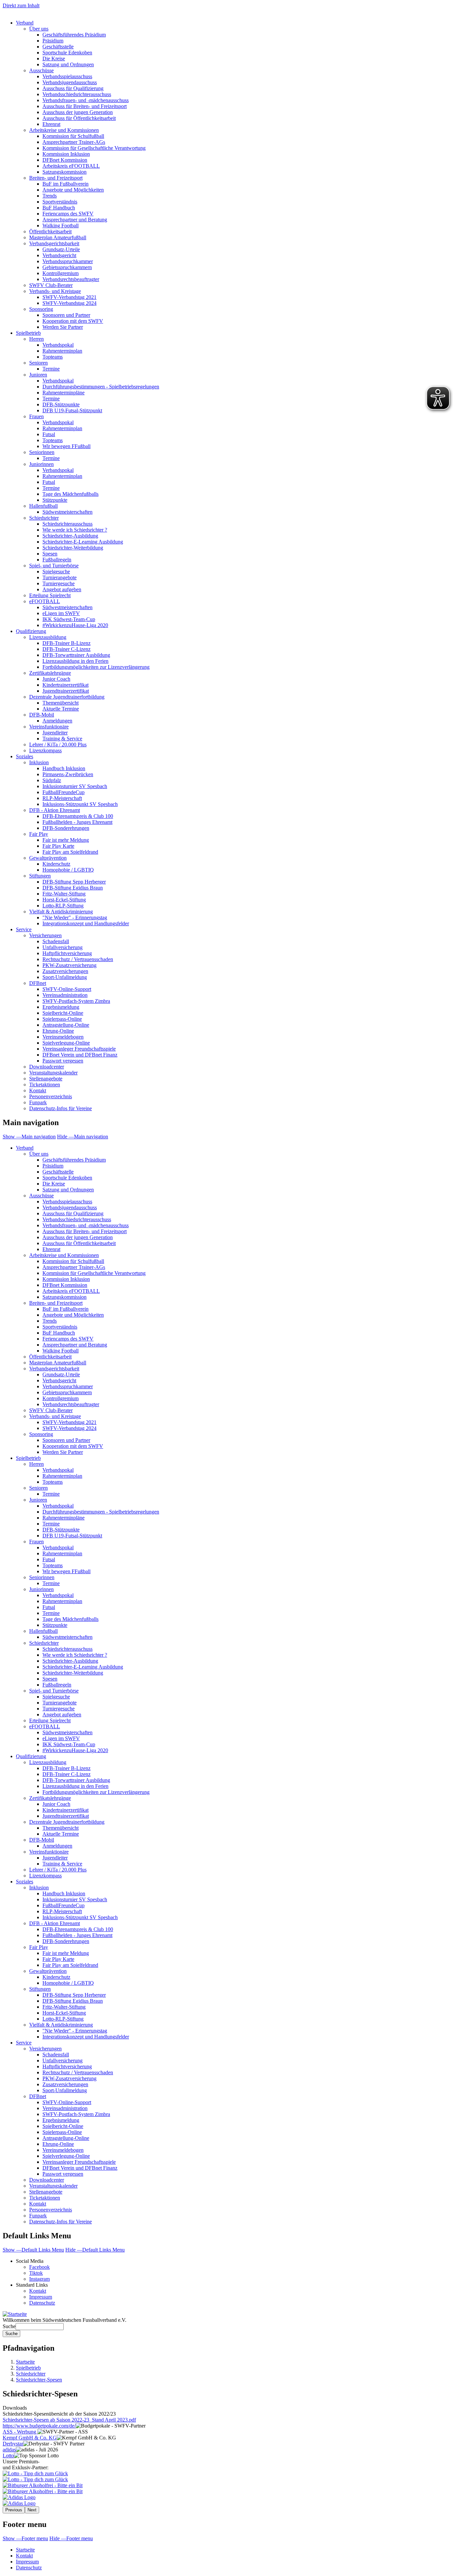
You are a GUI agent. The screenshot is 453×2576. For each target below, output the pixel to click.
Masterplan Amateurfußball (58, 237)
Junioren (38, 375)
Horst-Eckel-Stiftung (64, 900)
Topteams (53, 357)
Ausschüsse (41, 70)
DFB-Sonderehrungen (66, 828)
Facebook (39, 2267)
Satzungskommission (65, 172)
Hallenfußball (43, 506)
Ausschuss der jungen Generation (78, 112)
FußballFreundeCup (64, 792)
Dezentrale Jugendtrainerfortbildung (67, 697)
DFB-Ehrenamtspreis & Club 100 (78, 816)
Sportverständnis (60, 202)
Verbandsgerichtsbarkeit (54, 243)
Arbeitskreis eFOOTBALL (71, 166)
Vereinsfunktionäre (49, 727)
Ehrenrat (51, 124)
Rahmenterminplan (62, 351)
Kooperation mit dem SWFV (73, 321)
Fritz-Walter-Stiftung (64, 894)
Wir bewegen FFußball (66, 446)
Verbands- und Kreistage (55, 291)
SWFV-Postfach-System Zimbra (76, 1001)
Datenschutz (42, 2303)
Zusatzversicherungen (65, 971)
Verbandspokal (58, 345)
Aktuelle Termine (61, 709)
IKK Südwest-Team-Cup (69, 619)
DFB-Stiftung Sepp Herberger (74, 882)
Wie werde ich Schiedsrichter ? (75, 530)
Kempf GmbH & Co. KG (30, 2438)
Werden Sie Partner (63, 327)
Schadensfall (56, 941)
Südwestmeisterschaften (67, 512)
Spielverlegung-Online (66, 1043)
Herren (36, 339)
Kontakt (38, 1090)
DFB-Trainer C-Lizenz (66, 649)
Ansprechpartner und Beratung (75, 220)
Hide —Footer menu (71, 2538)
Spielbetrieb (28, 333)
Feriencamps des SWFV (68, 214)
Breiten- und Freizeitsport (56, 178)
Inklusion (39, 762)
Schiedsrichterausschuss (67, 524)
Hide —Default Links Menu (95, 2250)
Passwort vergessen (63, 1061)
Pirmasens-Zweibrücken (68, 774)
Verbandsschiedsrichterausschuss (77, 94)
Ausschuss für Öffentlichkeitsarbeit (79, 118)
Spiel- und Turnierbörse (54, 566)
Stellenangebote (46, 1079)
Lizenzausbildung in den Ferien (75, 661)
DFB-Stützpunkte (61, 404)
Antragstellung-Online (66, 1025)
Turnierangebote (60, 577)
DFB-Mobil (42, 715)
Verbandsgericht (59, 255)
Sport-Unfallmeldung (65, 977)
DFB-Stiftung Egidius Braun (73, 888)
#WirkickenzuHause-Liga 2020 (75, 625)
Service (24, 929)
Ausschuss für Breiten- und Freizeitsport (85, 106)
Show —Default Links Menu (33, 2250)
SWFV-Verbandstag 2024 (69, 303)
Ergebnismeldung (61, 1007)
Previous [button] (14, 2510)
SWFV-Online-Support (67, 989)
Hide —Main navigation (83, 1137)
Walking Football (61, 226)
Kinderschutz (56, 864)
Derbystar (13, 2444)
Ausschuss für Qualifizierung (73, 88)
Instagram (39, 2279)
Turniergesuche (59, 583)
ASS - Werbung (20, 2432)
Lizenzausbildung (48, 637)
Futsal (49, 434)
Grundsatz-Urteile (61, 249)
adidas (9, 2450)
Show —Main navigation (29, 1137)
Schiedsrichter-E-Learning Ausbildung (83, 542)
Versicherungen (45, 935)
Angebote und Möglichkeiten (73, 190)
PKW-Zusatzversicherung (69, 965)
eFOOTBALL (45, 601)
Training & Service (62, 739)
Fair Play (39, 834)
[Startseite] (15, 2314)
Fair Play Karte (58, 846)
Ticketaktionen (45, 1085)
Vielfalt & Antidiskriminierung (61, 912)
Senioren (38, 363)
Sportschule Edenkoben (67, 53)
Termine (51, 369)
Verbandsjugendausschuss (70, 82)
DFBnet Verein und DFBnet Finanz (80, 1055)
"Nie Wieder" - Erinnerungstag (75, 917)
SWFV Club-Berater (51, 285)
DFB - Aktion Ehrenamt (55, 810)
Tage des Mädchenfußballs (70, 494)
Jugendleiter (55, 733)
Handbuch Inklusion (64, 768)
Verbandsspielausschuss (67, 76)
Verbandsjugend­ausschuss (70, 1207)
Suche (9, 2326)
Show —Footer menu (25, 2538)
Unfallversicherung (63, 947)
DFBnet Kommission (65, 160)
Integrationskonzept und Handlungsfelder (86, 923)
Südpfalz (52, 780)
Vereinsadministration (65, 995)
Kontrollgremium (61, 273)
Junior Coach (56, 679)
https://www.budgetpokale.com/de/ (39, 2426)
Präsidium (53, 41)
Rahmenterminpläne (64, 393)
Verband (25, 23)
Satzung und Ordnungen (68, 64)
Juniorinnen (41, 464)
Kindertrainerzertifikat (65, 685)
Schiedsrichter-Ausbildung (70, 536)
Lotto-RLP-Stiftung (63, 906)
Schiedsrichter (44, 518)
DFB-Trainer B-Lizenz (66, 643)
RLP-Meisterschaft (62, 798)
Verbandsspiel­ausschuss (67, 1202)
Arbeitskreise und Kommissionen (64, 130)
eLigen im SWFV (61, 613)
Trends (50, 196)
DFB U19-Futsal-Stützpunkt (72, 410)
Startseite (25, 2362)
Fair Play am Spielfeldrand (70, 852)
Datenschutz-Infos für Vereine (61, 1108)
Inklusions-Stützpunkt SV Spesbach (80, 804)
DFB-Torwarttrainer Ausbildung (76, 655)
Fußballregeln (57, 560)
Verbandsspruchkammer (68, 261)
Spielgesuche (56, 572)
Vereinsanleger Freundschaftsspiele (79, 1049)
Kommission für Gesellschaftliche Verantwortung (94, 148)
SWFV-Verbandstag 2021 (69, 297)
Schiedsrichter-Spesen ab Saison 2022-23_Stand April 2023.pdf (69, 2420)
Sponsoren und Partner (66, 315)
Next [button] (32, 2510)
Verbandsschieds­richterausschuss (77, 1219)
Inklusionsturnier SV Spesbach (75, 786)
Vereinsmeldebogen (63, 1037)
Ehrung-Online (58, 1031)
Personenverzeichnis (51, 1096)
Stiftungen (40, 876)
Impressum (41, 2297)
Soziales (25, 756)
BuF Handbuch (59, 208)
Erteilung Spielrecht (50, 595)
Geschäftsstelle (58, 47)
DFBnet (38, 983)
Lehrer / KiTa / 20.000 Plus (58, 744)
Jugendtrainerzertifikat (66, 691)
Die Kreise (54, 58)
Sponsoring (41, 309)
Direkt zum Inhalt (21, 5)
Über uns (39, 29)
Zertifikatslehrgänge (50, 673)
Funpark (38, 1102)
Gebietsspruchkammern (67, 267)
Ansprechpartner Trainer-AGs (74, 142)
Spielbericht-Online (63, 1013)
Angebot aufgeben (62, 589)
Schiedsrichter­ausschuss (67, 1649)
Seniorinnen (42, 452)
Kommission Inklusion (66, 154)
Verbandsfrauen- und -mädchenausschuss (86, 100)
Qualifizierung (31, 631)
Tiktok (36, 2273)
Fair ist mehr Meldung (66, 840)
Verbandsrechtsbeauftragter (71, 279)
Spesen (50, 554)
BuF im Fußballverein (65, 184)
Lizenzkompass (45, 750)
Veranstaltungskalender (53, 1073)
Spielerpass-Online (62, 1019)
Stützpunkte (55, 500)
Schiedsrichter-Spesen (39, 2380)
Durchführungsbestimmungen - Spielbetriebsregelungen (101, 387)
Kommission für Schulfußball (73, 136)
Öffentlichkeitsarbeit (50, 231)
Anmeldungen (57, 721)
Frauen (36, 416)
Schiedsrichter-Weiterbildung (73, 548)
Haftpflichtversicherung (67, 953)
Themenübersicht (61, 703)
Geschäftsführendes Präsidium (74, 35)
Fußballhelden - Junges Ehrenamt (77, 822)
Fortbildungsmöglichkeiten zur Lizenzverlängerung (96, 667)
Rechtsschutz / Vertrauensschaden (78, 959)
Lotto (8, 2456)
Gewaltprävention (48, 858)
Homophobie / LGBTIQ (68, 870)
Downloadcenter (47, 1067)
